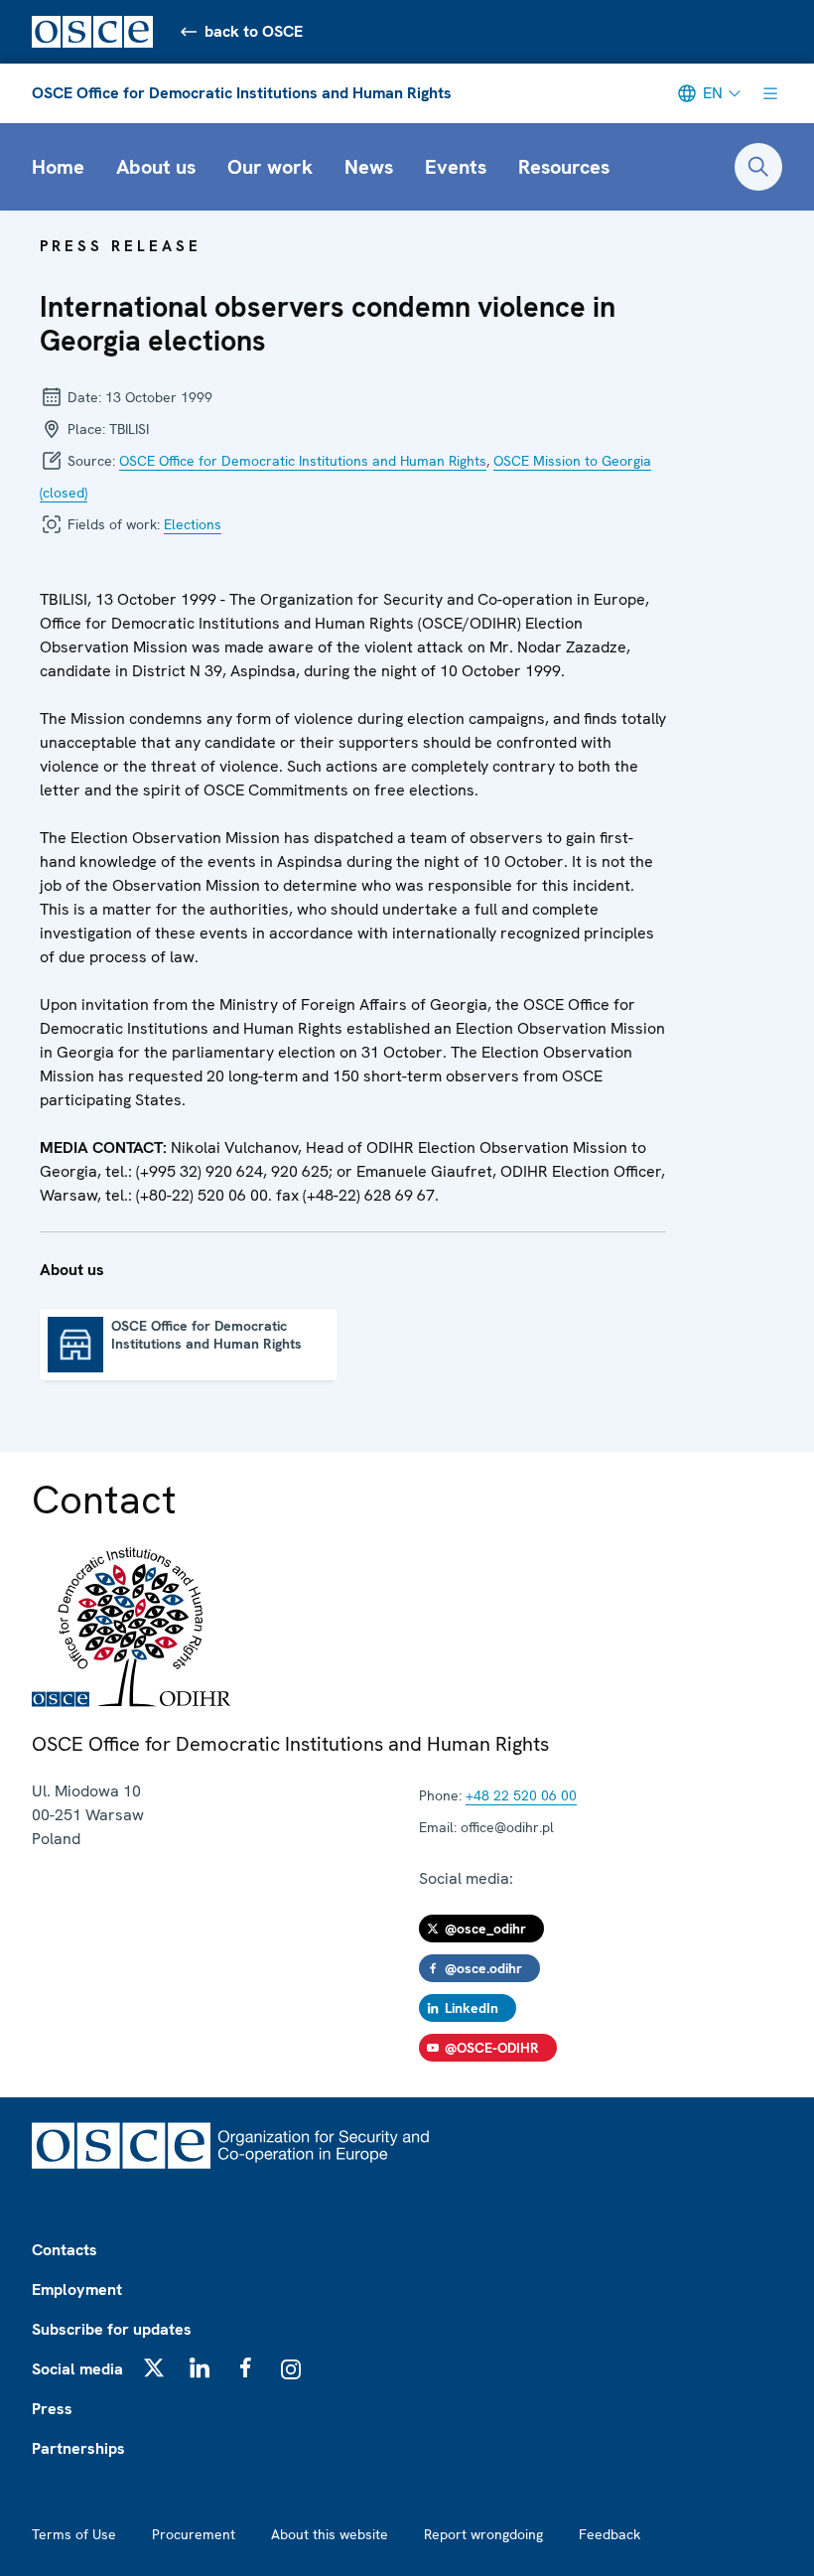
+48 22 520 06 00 (521, 1795)
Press (52, 2409)
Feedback (610, 2534)
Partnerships (78, 2448)
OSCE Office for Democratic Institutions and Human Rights (242, 93)
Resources (564, 167)
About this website (330, 2534)
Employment (77, 2290)
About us (156, 167)
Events (456, 167)
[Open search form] (758, 167)
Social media (77, 2369)
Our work (270, 167)
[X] (154, 2367)
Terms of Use (74, 2534)
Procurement (194, 2534)
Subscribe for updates (112, 2329)
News (369, 167)
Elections (193, 524)
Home (58, 167)
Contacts (65, 2250)
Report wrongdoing (483, 2534)
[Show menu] (770, 93)
